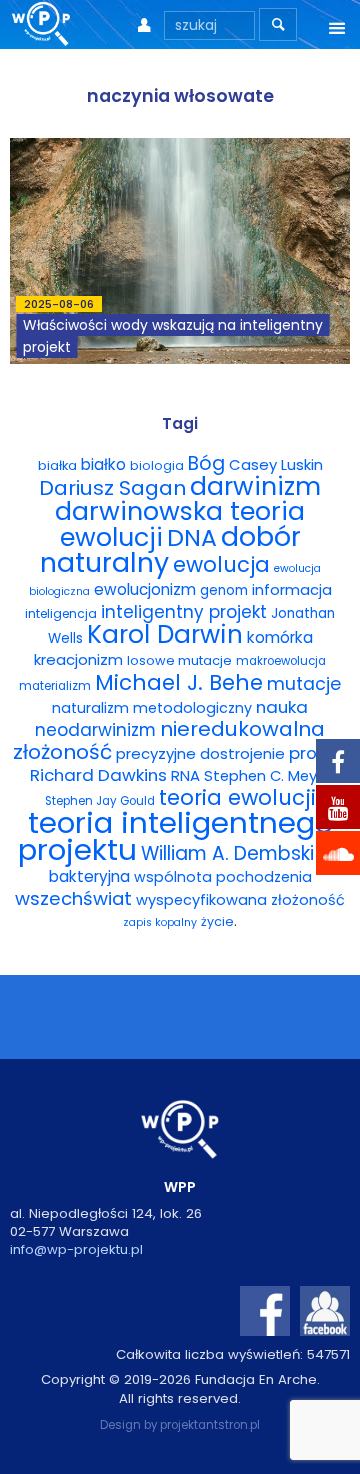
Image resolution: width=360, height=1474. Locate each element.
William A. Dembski (227, 853)
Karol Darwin (165, 634)
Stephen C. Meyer (267, 776)
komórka (280, 637)
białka (57, 465)
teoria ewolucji (237, 797)
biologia (157, 465)
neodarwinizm (95, 730)
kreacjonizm (78, 659)
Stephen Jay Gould (100, 801)
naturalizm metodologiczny (152, 708)
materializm (55, 686)
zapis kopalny (160, 922)
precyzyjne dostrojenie (200, 753)
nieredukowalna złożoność (169, 740)
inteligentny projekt (184, 612)
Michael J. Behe (179, 682)
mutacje (304, 684)
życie (217, 921)
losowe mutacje (179, 660)
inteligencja (61, 613)
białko (103, 464)
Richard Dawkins (98, 775)
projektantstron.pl (210, 1425)
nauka (282, 707)
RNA (185, 775)
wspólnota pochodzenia (223, 877)
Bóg (206, 463)
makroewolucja (281, 661)
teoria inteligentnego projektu (175, 836)
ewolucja (221, 564)
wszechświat (73, 898)
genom (224, 590)
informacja (292, 590)
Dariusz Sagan (112, 488)
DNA (192, 537)
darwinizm (255, 486)
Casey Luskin (276, 464)
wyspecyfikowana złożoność (240, 900)
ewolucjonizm (145, 589)
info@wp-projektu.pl (76, 1249)
